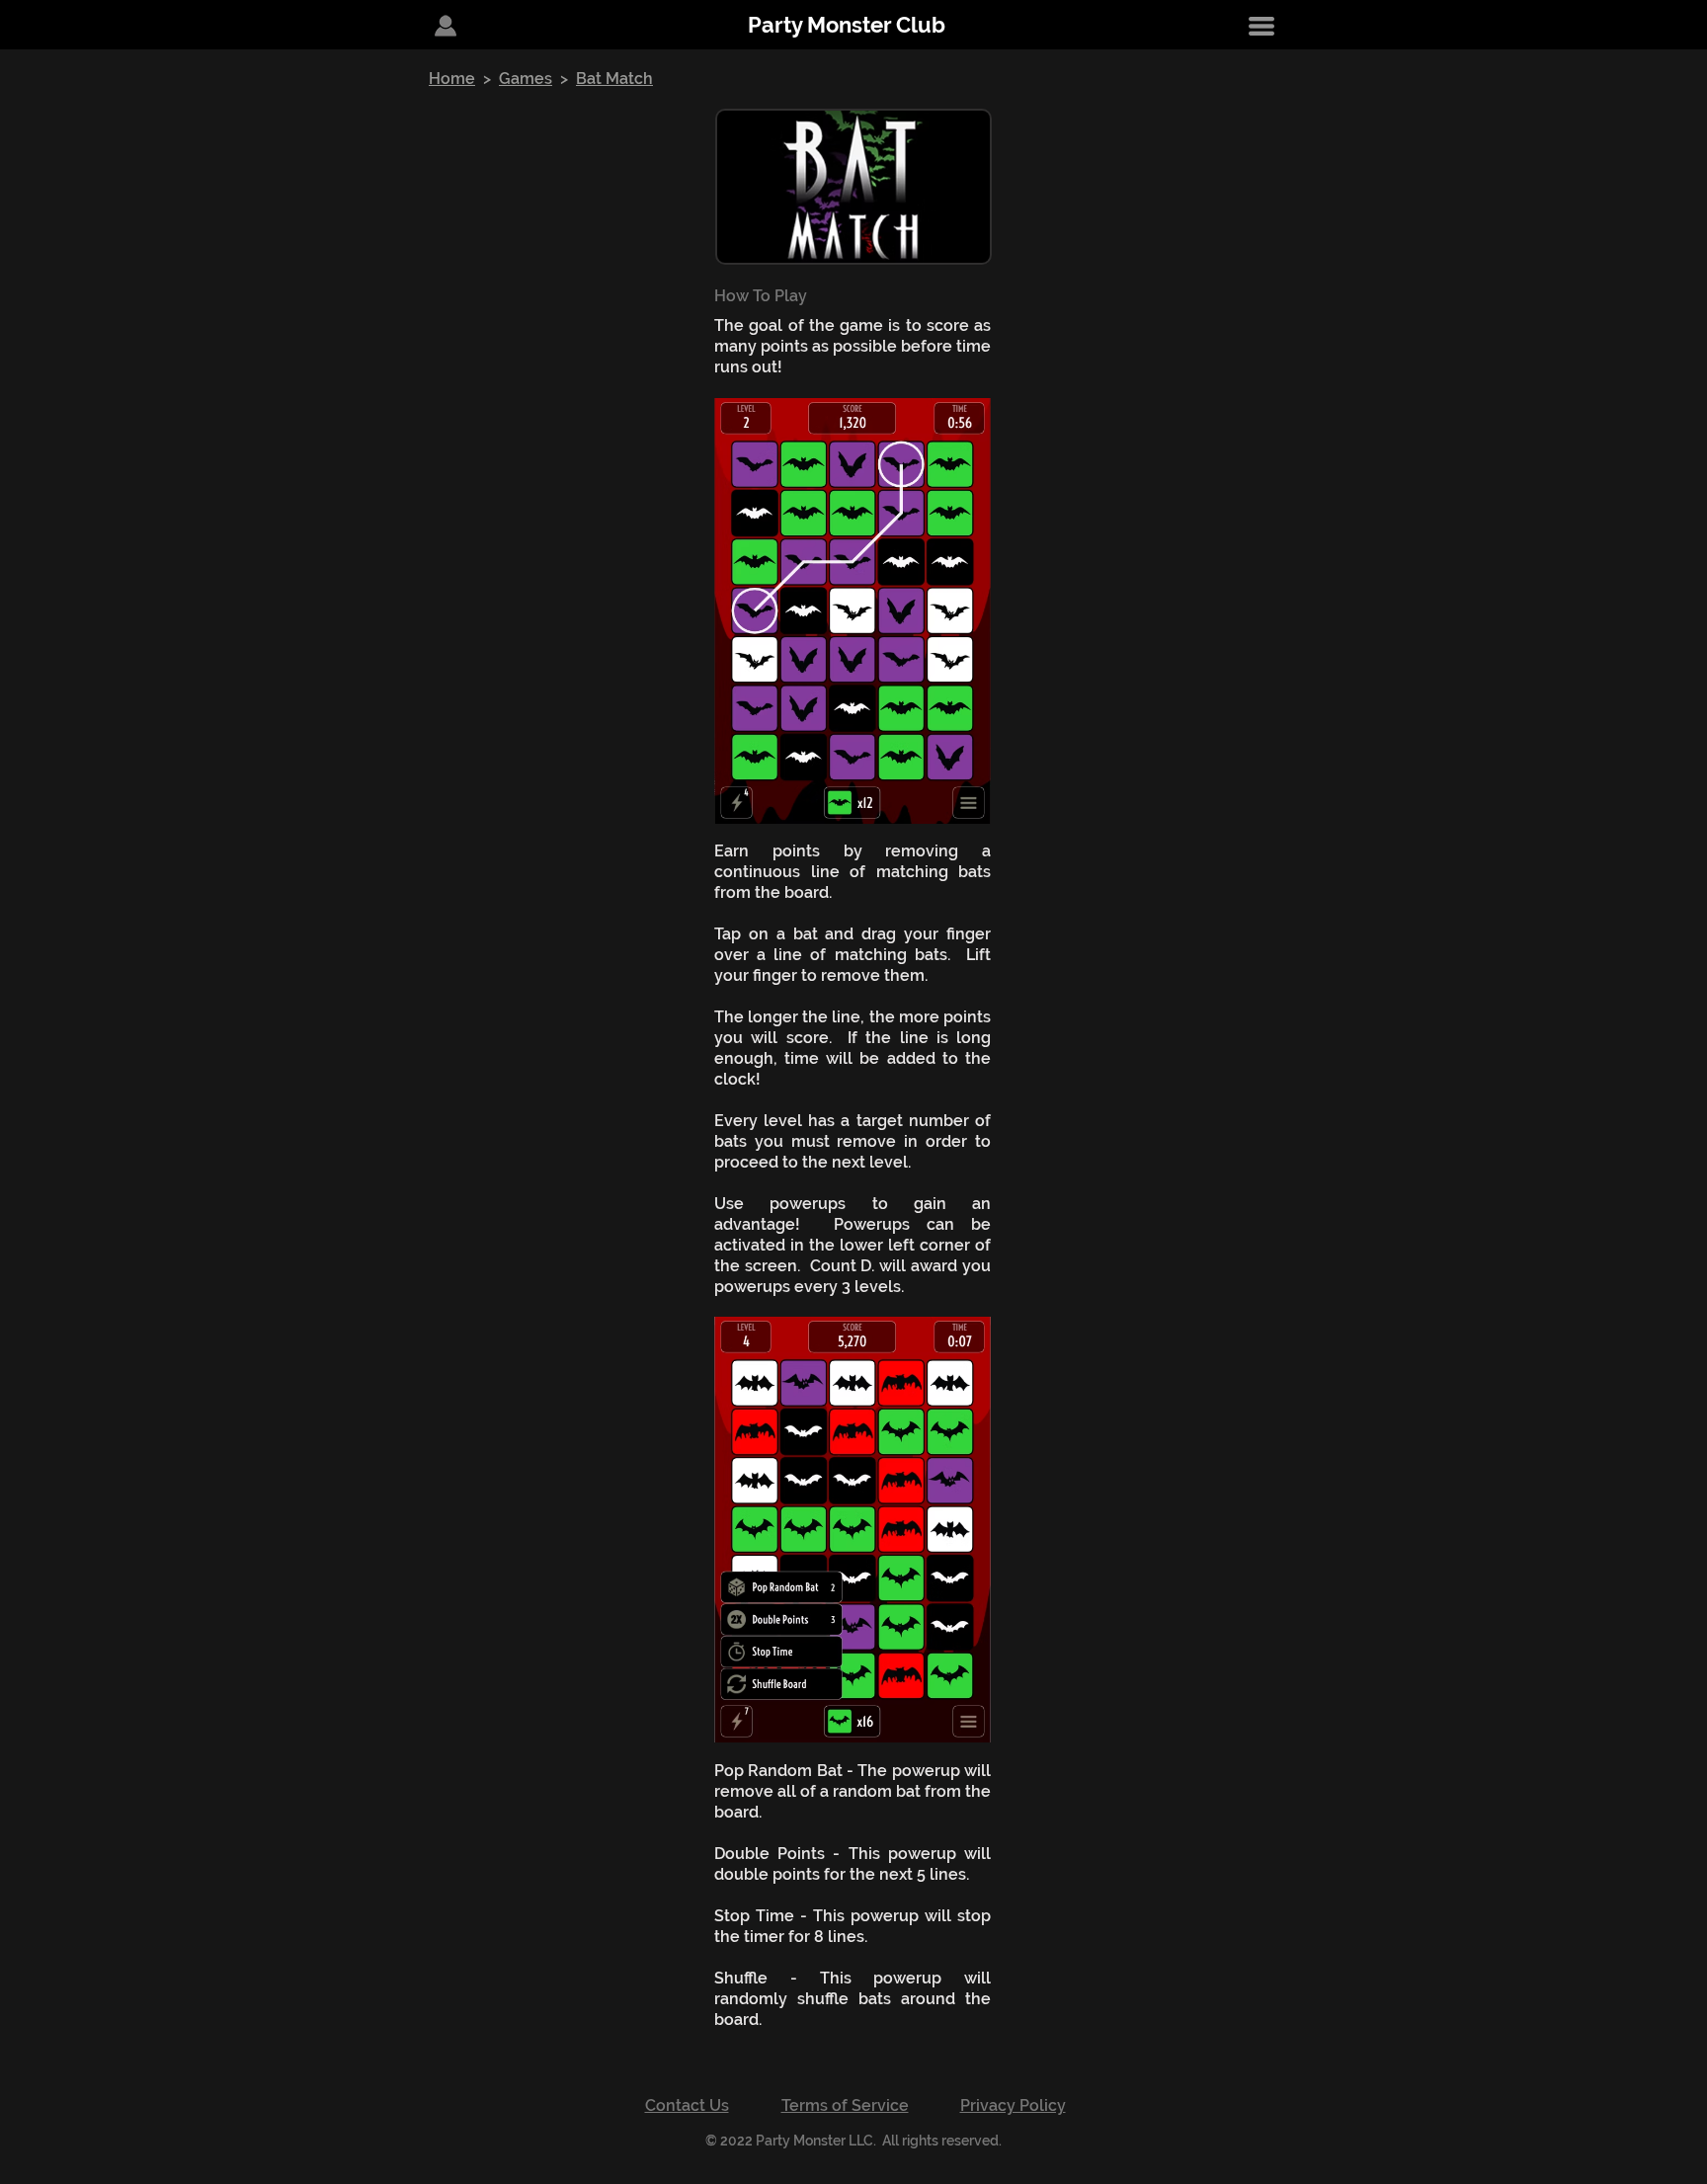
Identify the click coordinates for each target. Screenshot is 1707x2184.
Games (526, 79)
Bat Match (614, 79)
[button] (1261, 26)
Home (452, 79)
